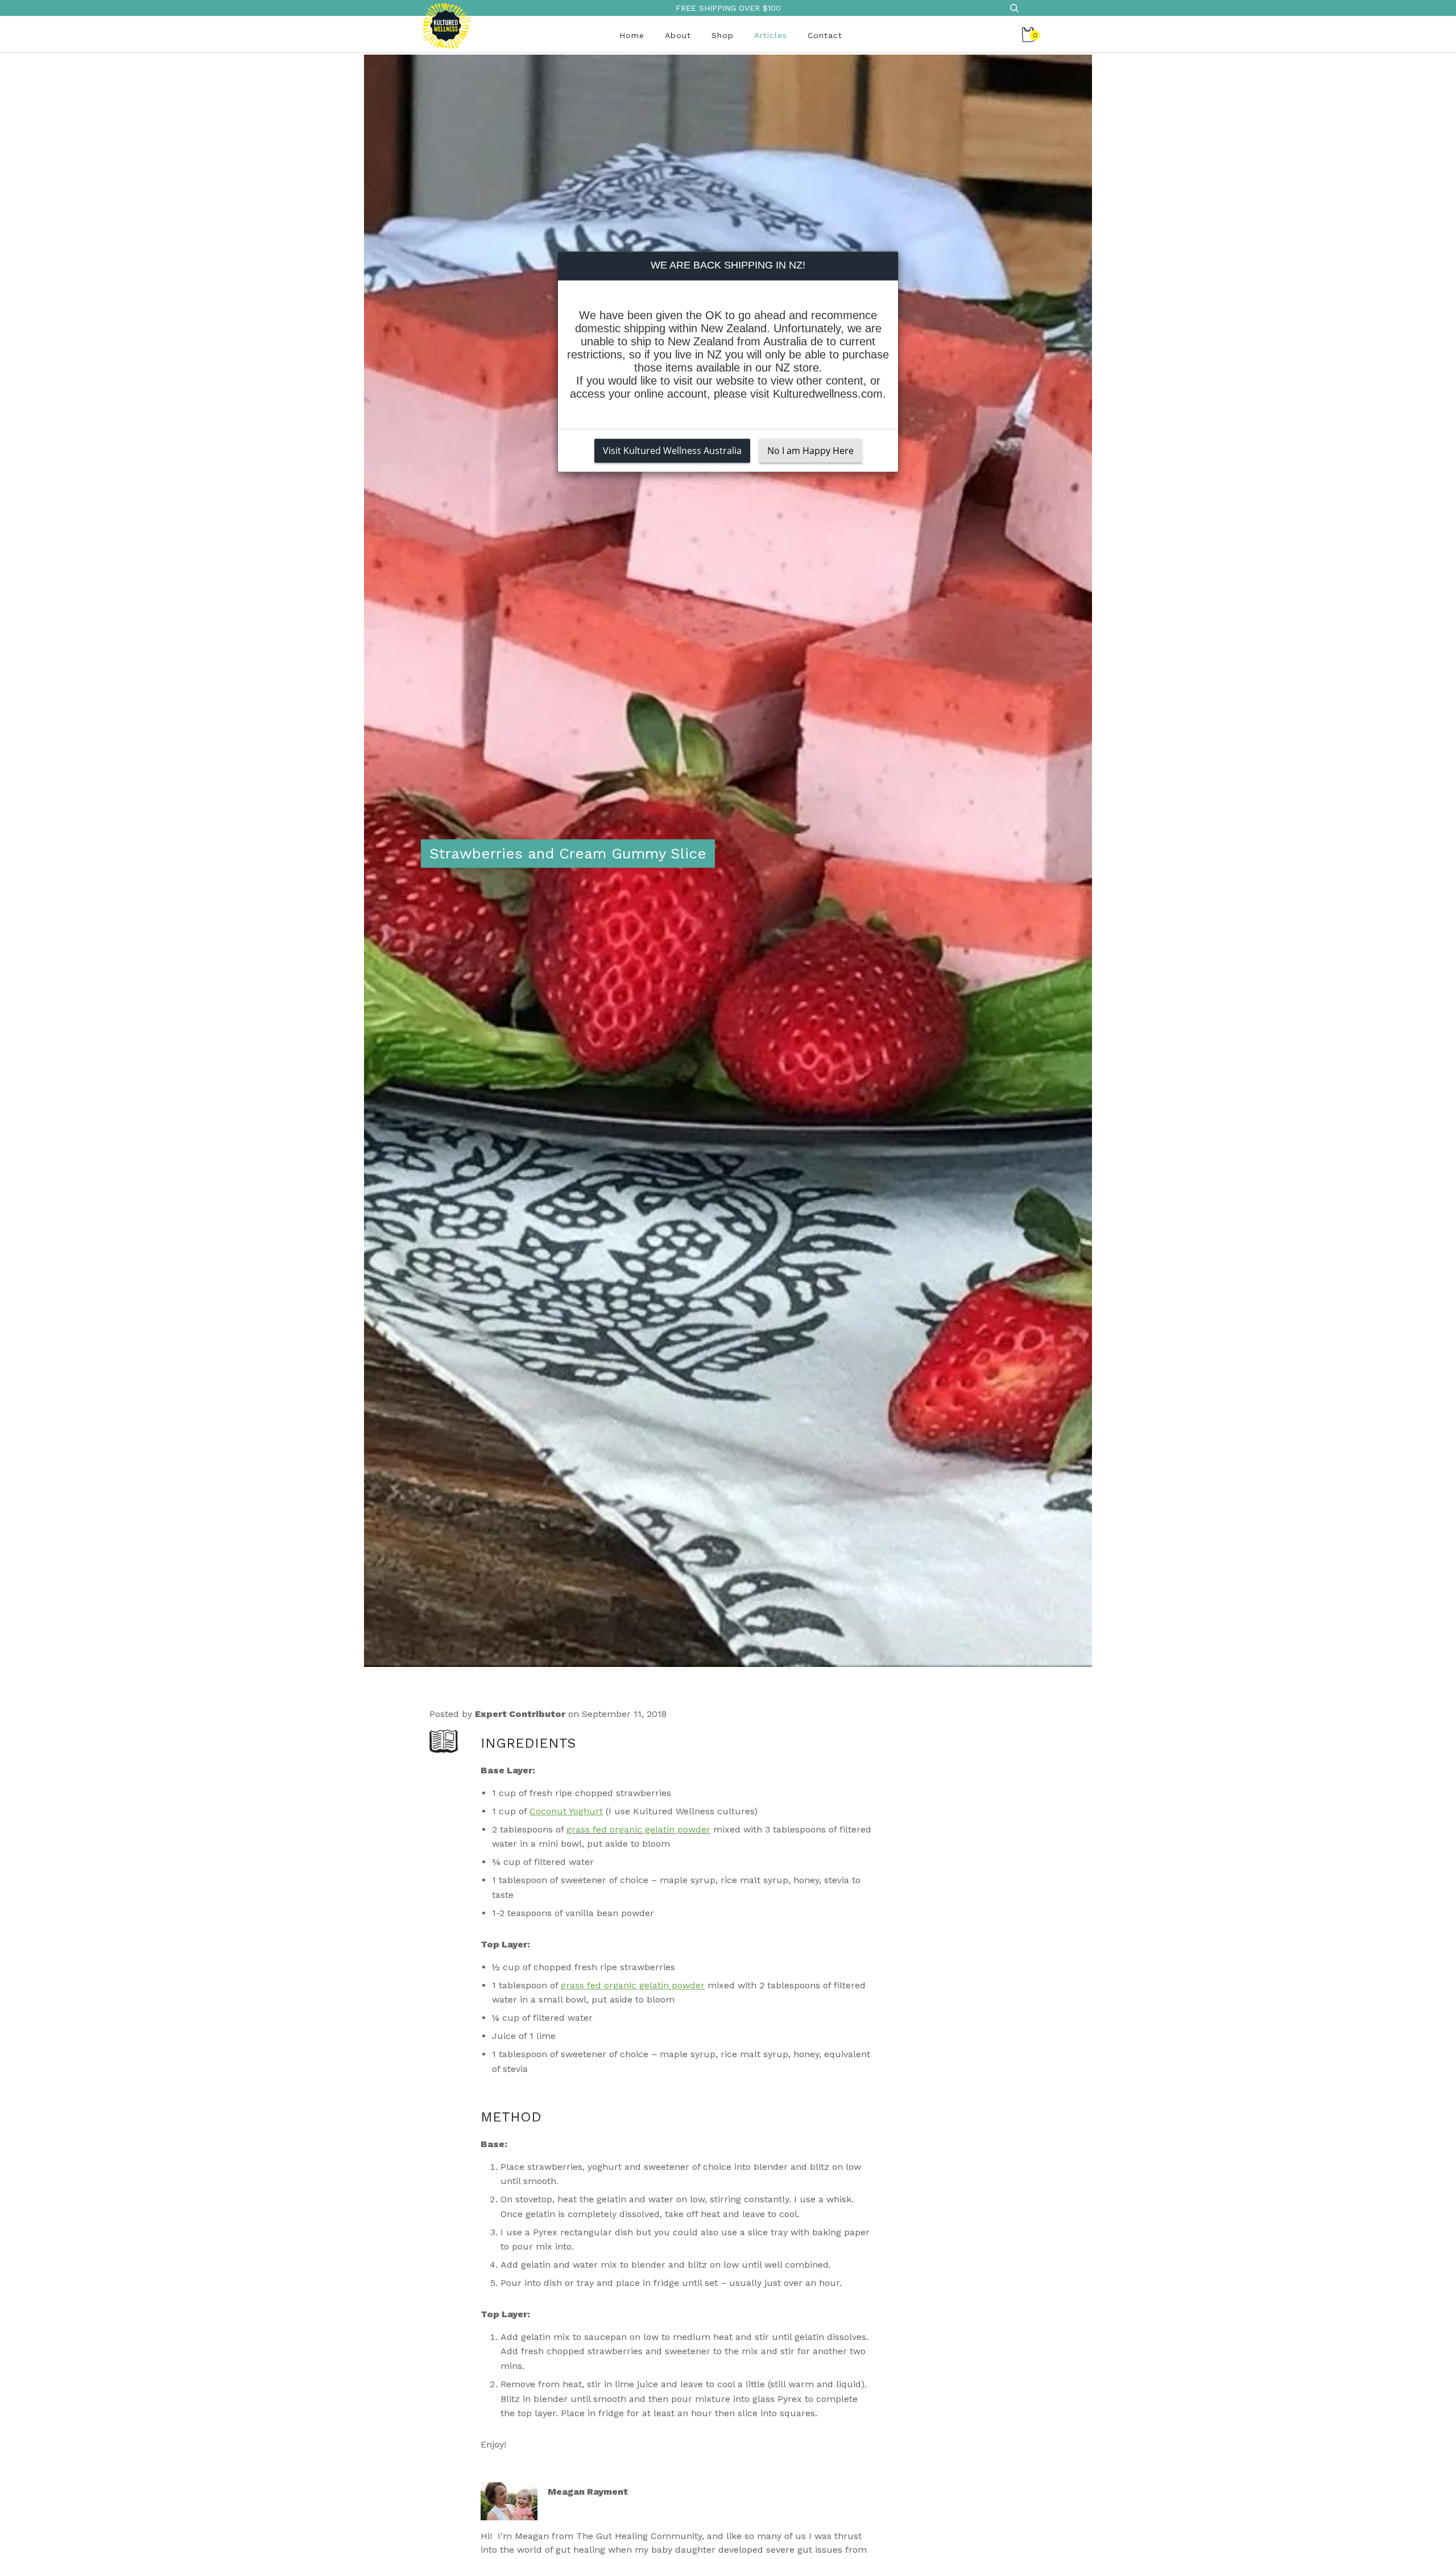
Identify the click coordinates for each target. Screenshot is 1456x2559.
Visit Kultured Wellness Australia (672, 451)
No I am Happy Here (810, 451)
